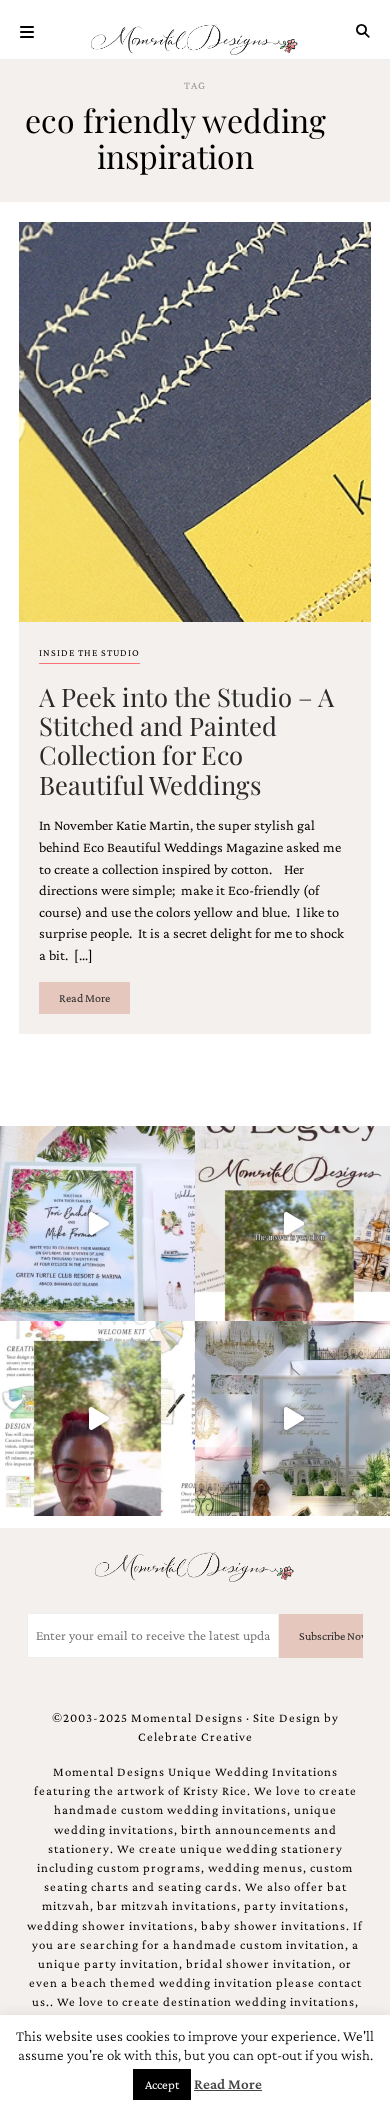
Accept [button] (162, 2084)
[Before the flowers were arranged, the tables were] (292, 1418)
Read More (84, 998)
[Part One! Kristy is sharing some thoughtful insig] (97, 1418)
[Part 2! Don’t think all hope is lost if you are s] (292, 1223)
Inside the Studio (89, 652)
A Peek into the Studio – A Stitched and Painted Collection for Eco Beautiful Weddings (186, 740)
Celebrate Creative (195, 1737)
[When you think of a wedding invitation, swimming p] (97, 1223)
